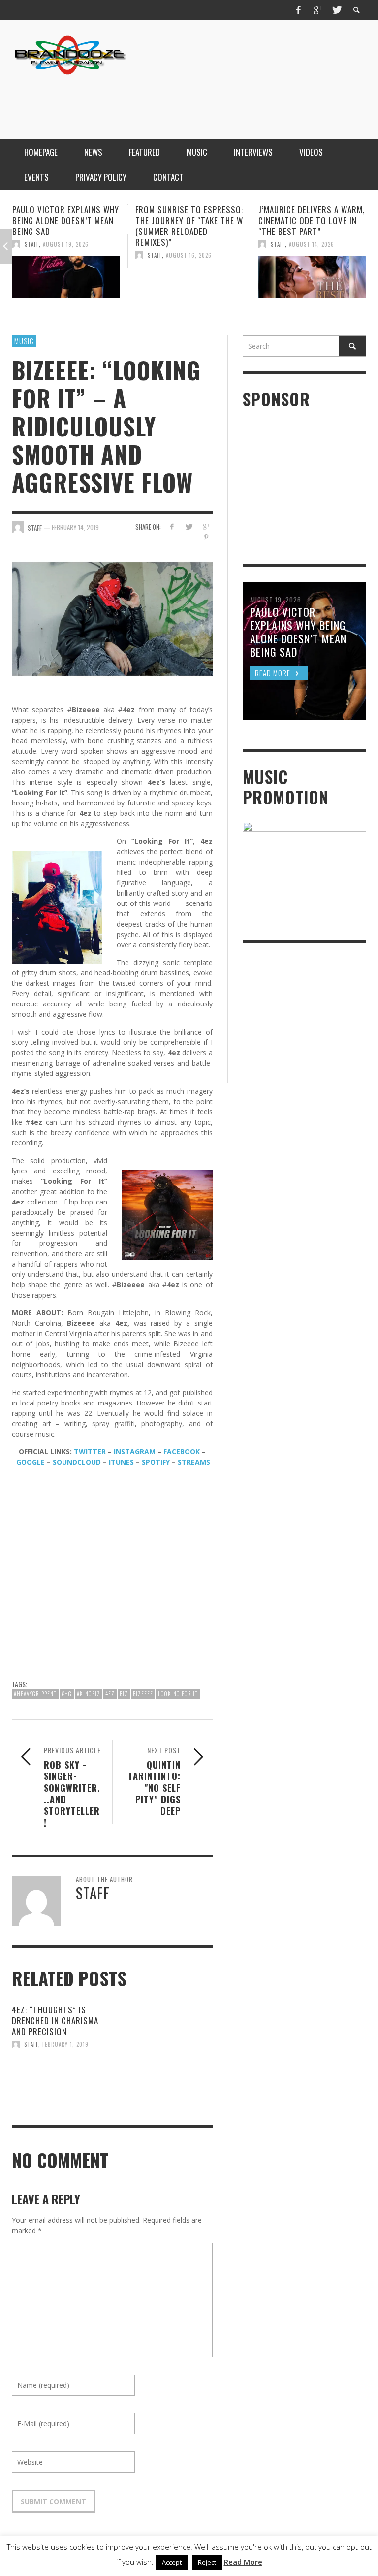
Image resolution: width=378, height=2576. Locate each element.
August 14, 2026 (189, 244)
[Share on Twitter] (189, 526)
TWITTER (90, 1452)
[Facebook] (299, 10)
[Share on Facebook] (172, 526)
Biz (124, 1694)
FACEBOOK (182, 1452)
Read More (243, 2562)
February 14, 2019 (75, 527)
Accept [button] (172, 2562)
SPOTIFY (156, 1462)
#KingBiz (89, 1694)
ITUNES (121, 1462)
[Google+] (317, 10)
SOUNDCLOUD (77, 1462)
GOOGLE (31, 1462)
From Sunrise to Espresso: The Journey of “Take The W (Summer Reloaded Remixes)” (66, 226)
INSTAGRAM (135, 1452)
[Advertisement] (187, 100)
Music (24, 341)
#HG (67, 1694)
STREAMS (194, 1462)
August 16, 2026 (66, 255)
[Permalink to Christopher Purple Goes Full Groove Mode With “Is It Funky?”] (312, 277)
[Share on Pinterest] (206, 537)
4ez (110, 1694)
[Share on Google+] (206, 526)
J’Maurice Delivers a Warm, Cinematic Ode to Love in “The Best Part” (189, 220)
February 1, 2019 (65, 2044)
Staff (32, 255)
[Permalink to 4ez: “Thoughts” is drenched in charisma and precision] (58, 2077)
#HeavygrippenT (35, 1694)
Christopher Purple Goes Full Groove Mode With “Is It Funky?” (311, 220)
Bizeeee (143, 1694)
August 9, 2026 (311, 244)
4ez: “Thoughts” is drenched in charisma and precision (55, 2021)
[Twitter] (336, 10)
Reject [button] (207, 2562)
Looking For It (178, 1694)
